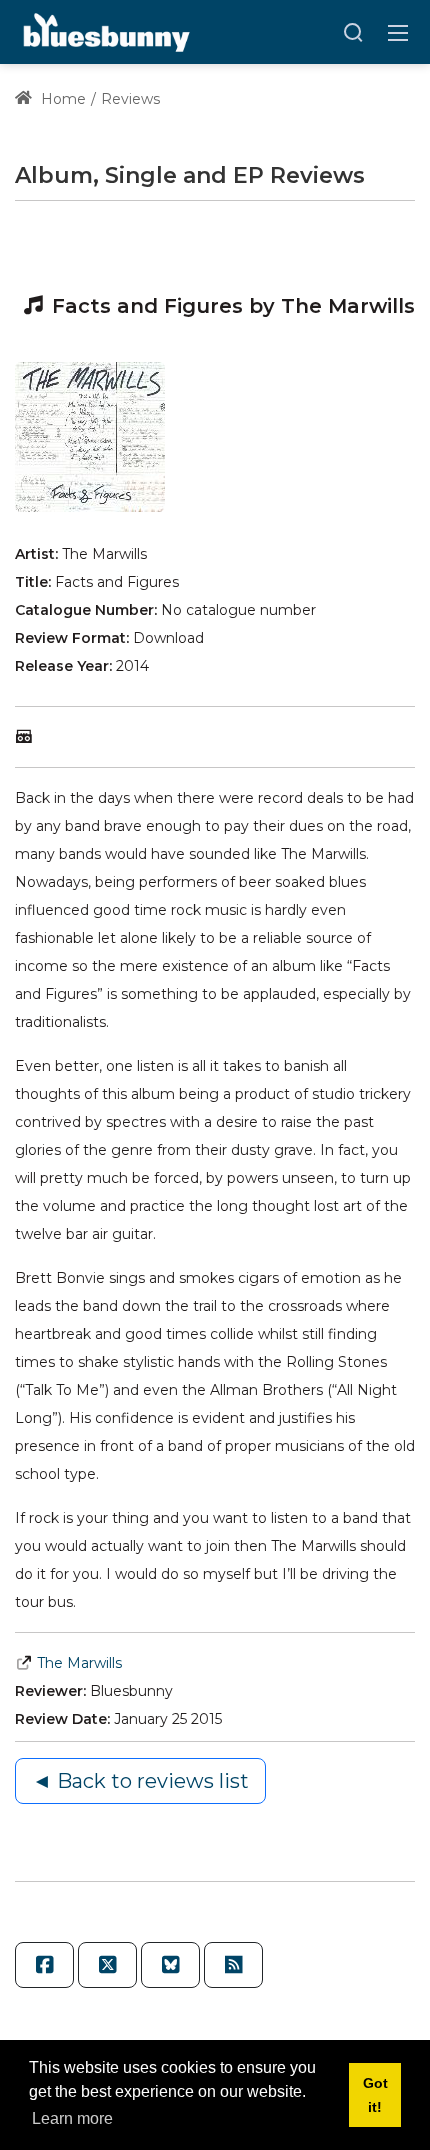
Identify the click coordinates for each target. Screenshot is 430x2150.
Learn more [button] (72, 2118)
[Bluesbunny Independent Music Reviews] (104, 31)
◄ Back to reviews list (140, 1781)
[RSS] (233, 1965)
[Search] (353, 32)
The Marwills (79, 1663)
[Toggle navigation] (398, 32)
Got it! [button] (375, 2095)
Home (61, 99)
